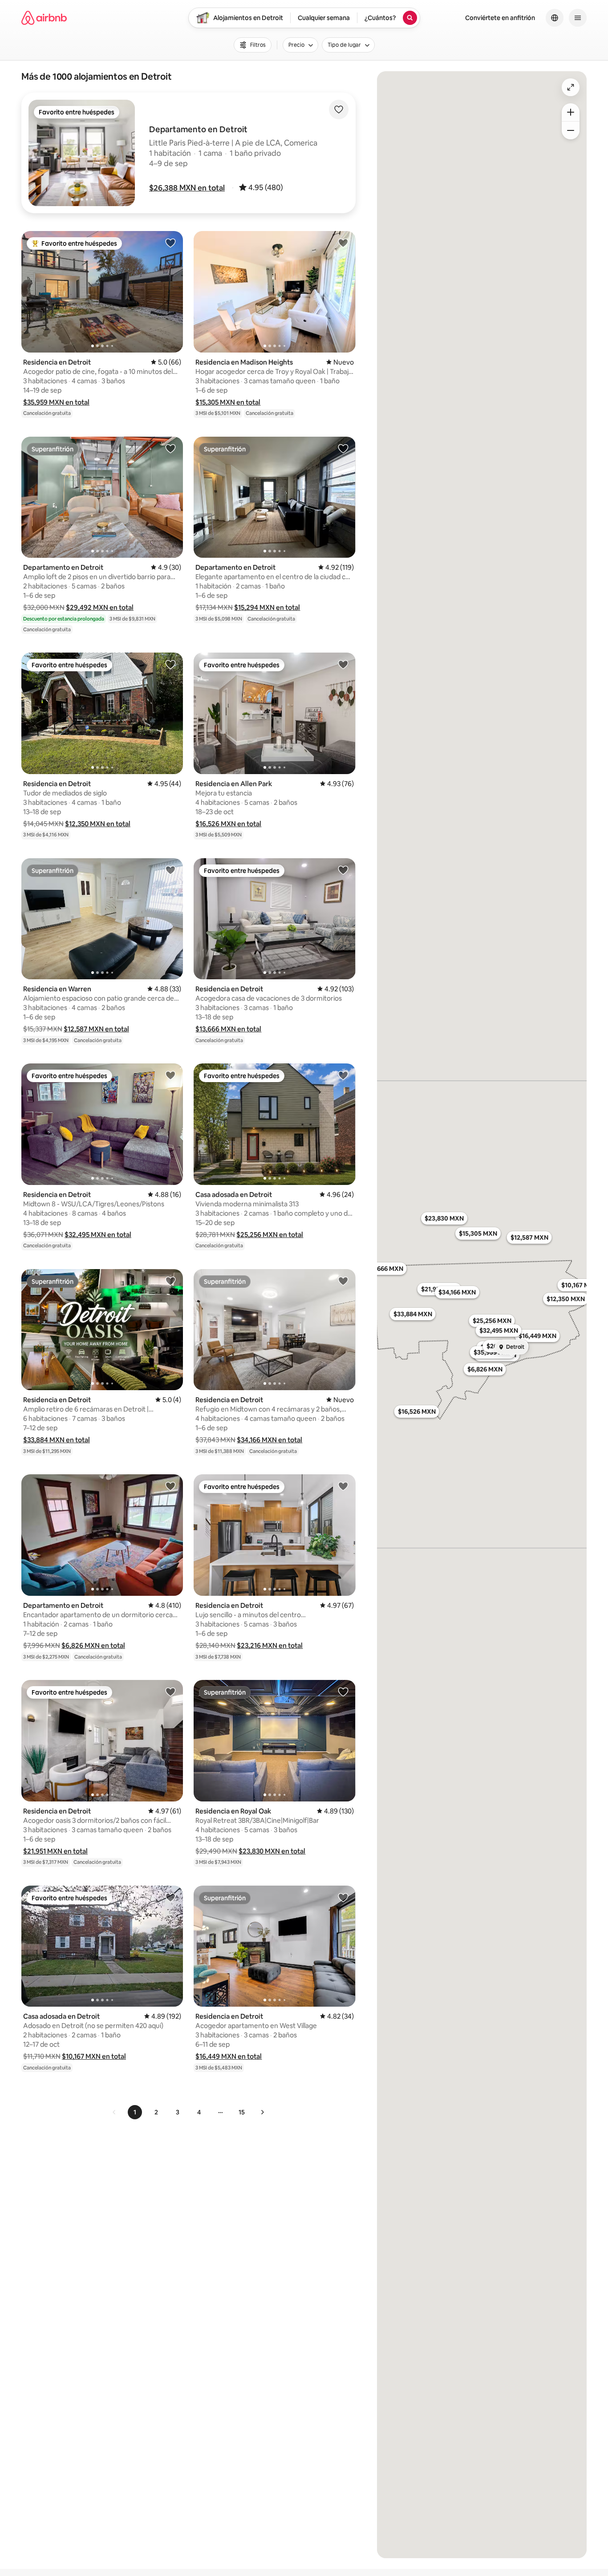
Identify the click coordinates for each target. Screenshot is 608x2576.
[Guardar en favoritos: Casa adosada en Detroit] (343, 1075)
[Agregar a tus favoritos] (339, 110)
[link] (114, 2112)
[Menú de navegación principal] (578, 18)
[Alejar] (571, 130)
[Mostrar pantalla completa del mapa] (571, 87)
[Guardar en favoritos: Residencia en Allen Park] (343, 664)
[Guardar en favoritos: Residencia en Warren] (170, 870)
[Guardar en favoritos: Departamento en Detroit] (170, 448)
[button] (187, 188)
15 (242, 2112)
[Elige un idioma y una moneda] (555, 18)
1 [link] (135, 2112)
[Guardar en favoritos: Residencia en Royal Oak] (343, 1692)
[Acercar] (571, 112)
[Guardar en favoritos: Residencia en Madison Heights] (343, 243)
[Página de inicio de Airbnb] (44, 18)
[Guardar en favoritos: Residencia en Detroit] (170, 243)
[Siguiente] (262, 2112)
